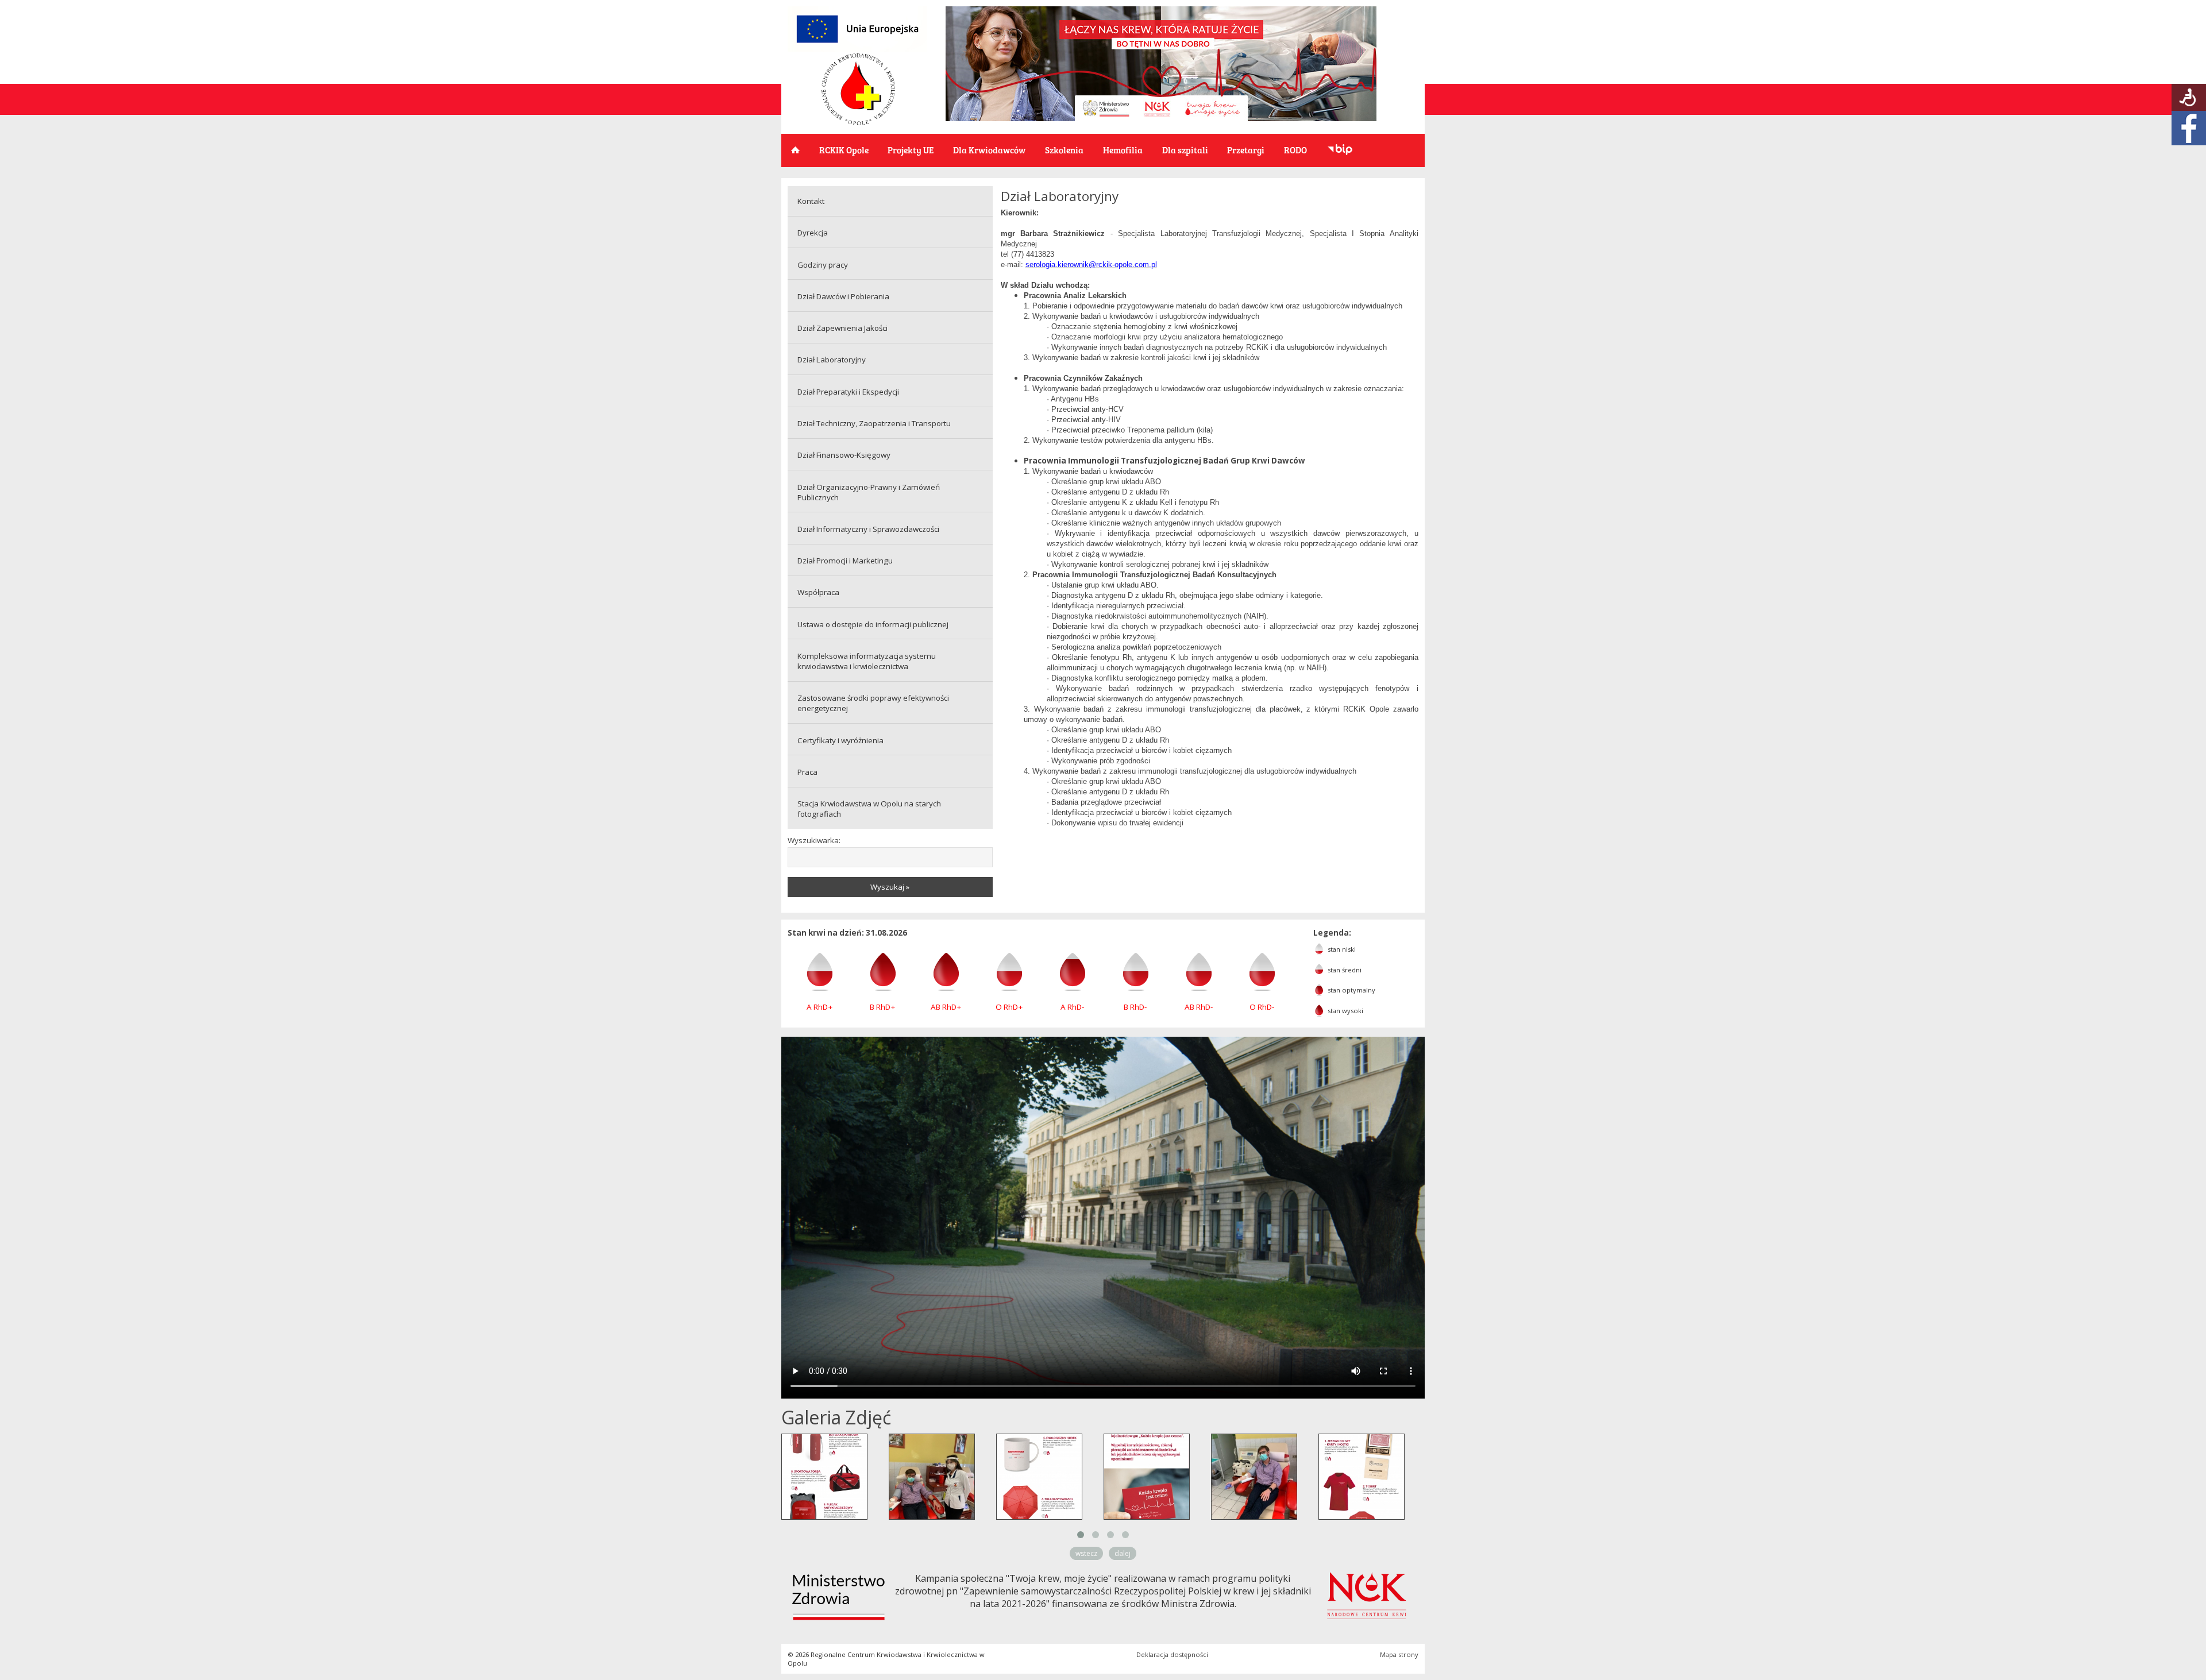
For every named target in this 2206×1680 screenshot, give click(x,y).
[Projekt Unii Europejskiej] (857, 49)
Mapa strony (1399, 1654)
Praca (807, 772)
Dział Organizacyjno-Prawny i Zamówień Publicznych (869, 492)
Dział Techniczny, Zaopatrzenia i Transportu (874, 423)
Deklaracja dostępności (1172, 1654)
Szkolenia (1064, 150)
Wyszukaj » (890, 887)
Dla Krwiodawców (989, 150)
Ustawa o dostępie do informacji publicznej (873, 624)
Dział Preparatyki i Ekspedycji (848, 392)
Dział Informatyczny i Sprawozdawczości (868, 529)
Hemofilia (1123, 150)
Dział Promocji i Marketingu (845, 561)
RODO (1295, 150)
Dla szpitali (1185, 150)
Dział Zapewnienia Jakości (842, 328)
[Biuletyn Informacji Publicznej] (1340, 150)
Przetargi (1246, 150)
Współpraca (818, 592)
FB (2189, 128)
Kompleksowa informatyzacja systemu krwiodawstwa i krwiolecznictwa (867, 661)
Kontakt (811, 201)
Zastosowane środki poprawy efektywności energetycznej (873, 703)
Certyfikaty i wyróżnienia (840, 740)
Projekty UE (911, 150)
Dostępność (2189, 97)
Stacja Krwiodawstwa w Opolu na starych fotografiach (869, 809)
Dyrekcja (813, 233)
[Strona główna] (858, 122)
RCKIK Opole (844, 150)
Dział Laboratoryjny (832, 360)
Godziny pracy (823, 265)
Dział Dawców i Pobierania (843, 296)
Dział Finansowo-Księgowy (844, 455)
